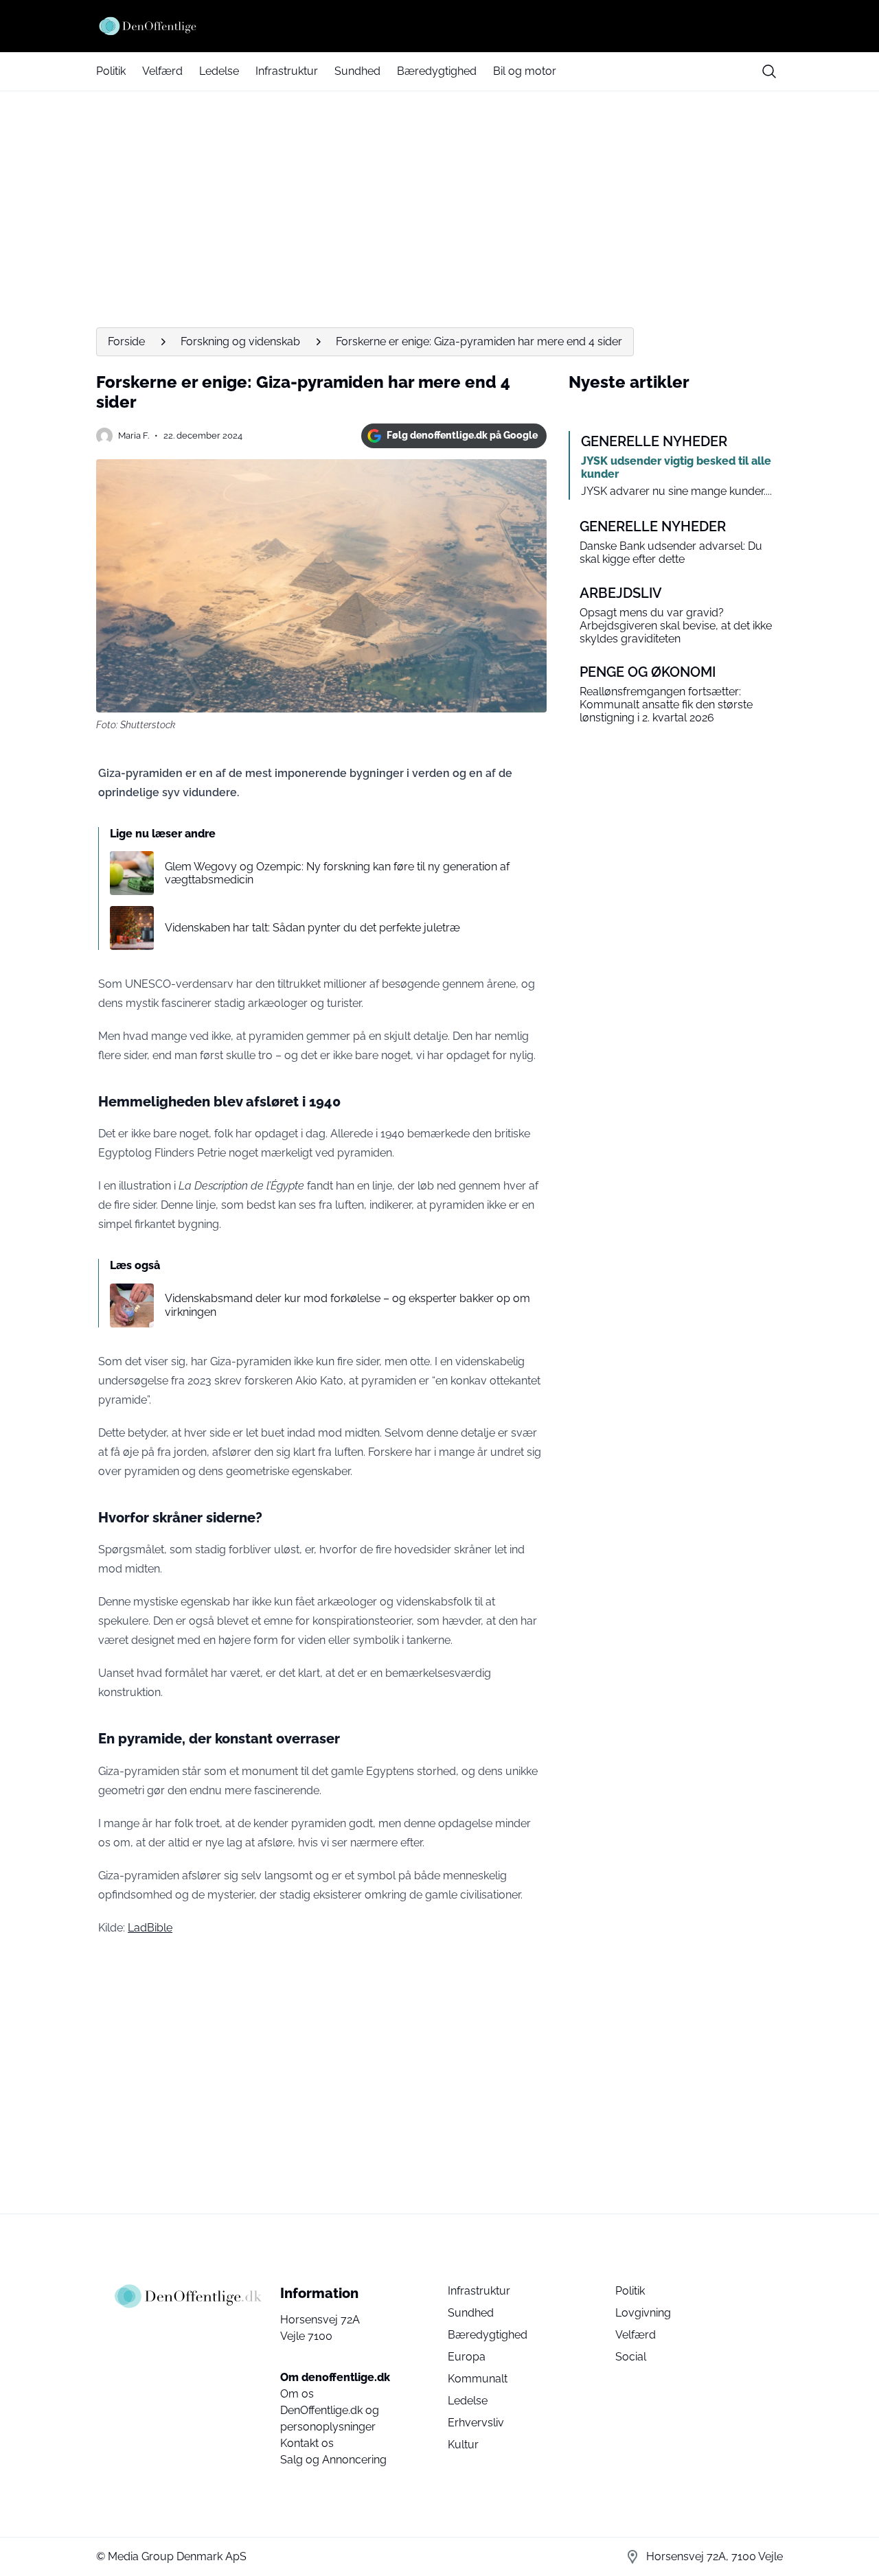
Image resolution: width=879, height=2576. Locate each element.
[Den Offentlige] (439, 26)
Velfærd (162, 71)
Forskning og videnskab (240, 341)
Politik (111, 71)
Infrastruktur (287, 71)
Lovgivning (643, 2313)
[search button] (769, 71)
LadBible (150, 1928)
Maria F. (134, 436)
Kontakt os (307, 2443)
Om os (297, 2394)
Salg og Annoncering (333, 2460)
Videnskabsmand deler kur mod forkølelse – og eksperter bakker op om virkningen (347, 1305)
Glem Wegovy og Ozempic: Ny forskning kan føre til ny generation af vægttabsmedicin (337, 873)
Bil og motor (525, 71)
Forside (126, 341)
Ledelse (219, 71)
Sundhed (357, 71)
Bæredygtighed (437, 71)
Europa (467, 2357)
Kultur (463, 2445)
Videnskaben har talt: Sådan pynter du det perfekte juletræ (312, 928)
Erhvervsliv (476, 2423)
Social (631, 2357)
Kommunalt (478, 2379)
